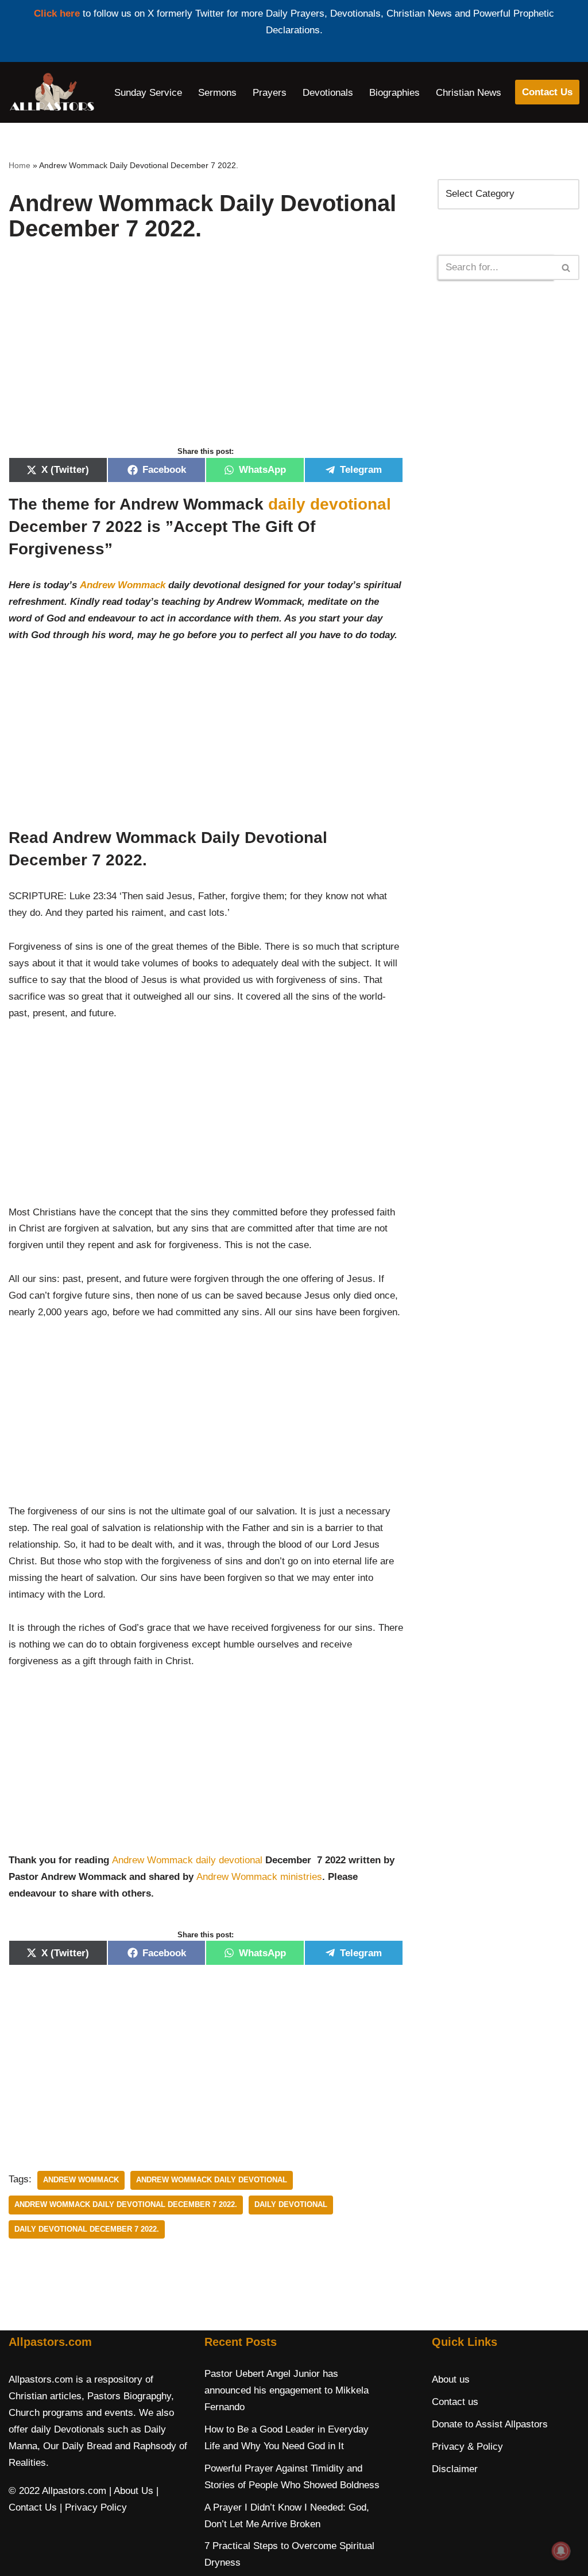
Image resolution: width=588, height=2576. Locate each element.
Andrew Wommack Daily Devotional (212, 2180)
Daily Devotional (291, 2204)
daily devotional (330, 504)
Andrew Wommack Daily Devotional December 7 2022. (126, 2204)
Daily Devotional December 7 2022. (87, 2229)
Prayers (270, 93)
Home (20, 165)
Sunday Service (148, 93)
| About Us (131, 2491)
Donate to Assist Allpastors (490, 2424)
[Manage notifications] (561, 2551)
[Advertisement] (206, 356)
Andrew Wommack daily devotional (187, 1860)
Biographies (394, 93)
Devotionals (328, 93)
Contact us (455, 2402)
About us (451, 2379)
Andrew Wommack (123, 585)
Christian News (469, 93)
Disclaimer (455, 2469)
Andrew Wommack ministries (259, 1877)
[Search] (566, 267)
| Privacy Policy (93, 2507)
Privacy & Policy (467, 2447)
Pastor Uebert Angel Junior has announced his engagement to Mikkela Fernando (287, 2390)
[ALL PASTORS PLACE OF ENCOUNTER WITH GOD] (52, 92)
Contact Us (547, 92)
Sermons (217, 93)
